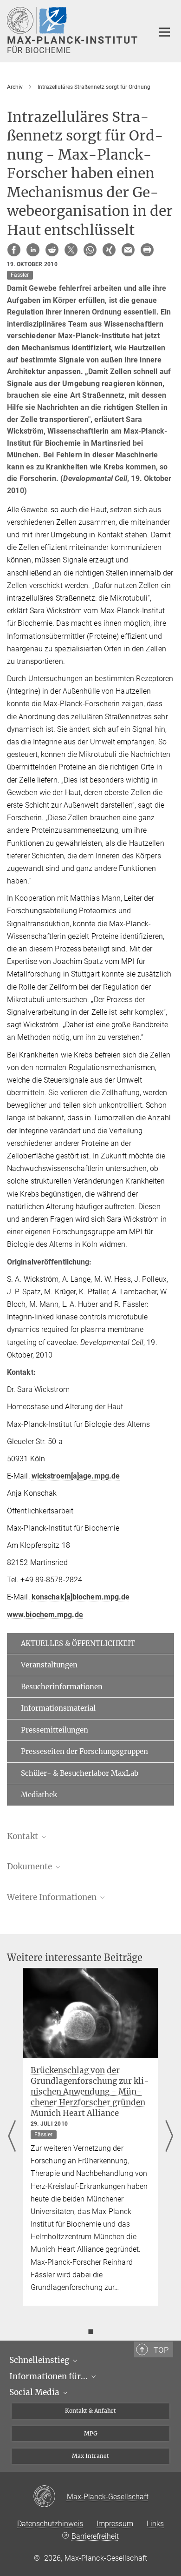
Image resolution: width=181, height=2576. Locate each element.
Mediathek (39, 1795)
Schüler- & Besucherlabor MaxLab (80, 1773)
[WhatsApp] (90, 250)
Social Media (35, 2392)
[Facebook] (14, 250)
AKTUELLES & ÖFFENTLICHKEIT (78, 1643)
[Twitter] (71, 250)
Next (169, 2137)
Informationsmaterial (58, 1708)
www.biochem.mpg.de (45, 1615)
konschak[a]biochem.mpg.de (81, 1597)
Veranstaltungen (49, 1665)
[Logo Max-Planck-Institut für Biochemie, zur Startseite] (73, 30)
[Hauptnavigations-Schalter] (164, 32)
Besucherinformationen (62, 1687)
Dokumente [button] (30, 1867)
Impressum (115, 2524)
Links (155, 2524)
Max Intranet (90, 2456)
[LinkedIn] (33, 250)
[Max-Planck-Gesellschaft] (50, 2497)
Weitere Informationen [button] (53, 1897)
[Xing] (109, 250)
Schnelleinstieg (40, 2360)
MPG (91, 2433)
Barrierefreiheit (95, 2536)
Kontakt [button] (23, 1836)
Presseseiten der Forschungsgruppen (84, 1751)
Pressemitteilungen (55, 1730)
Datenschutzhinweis (50, 2524)
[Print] (147, 250)
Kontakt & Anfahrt (90, 2411)
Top (161, 2350)
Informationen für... (49, 2376)
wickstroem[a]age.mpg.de (76, 1476)
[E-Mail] (128, 250)
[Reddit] (52, 250)
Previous (12, 2137)
